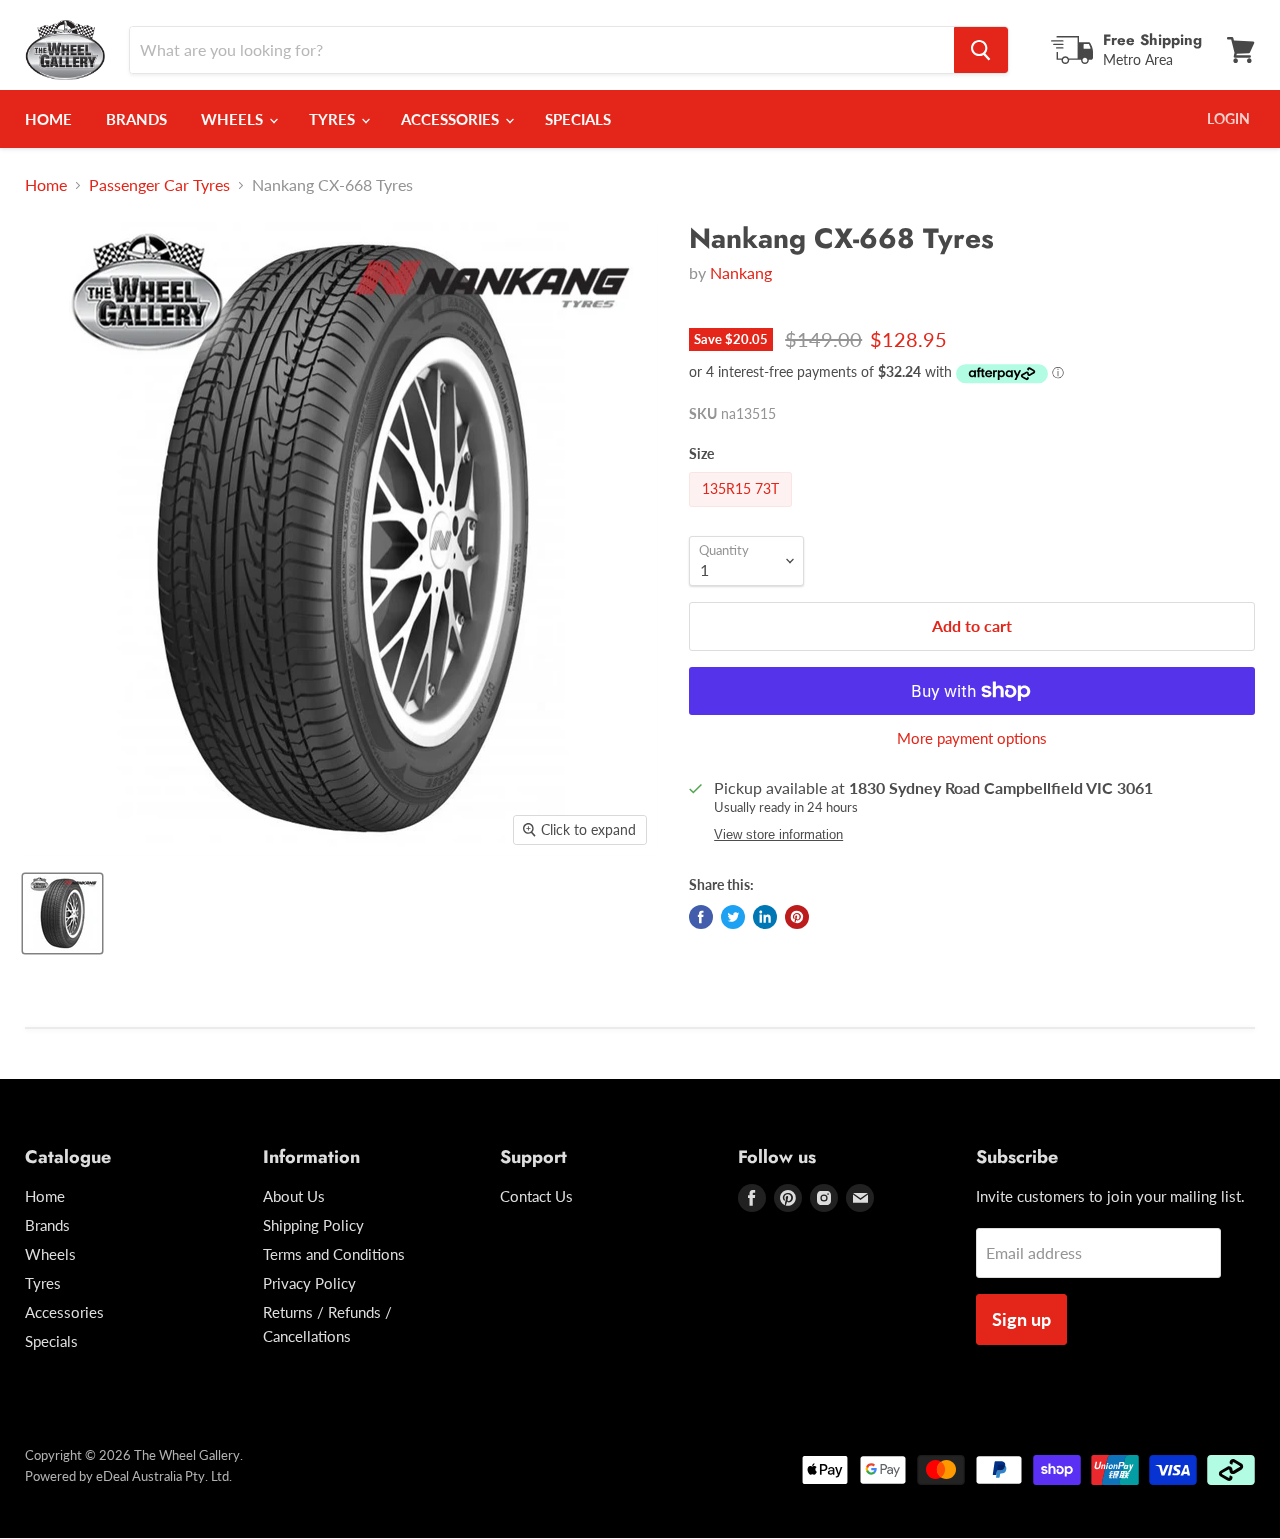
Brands (136, 119)
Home (48, 119)
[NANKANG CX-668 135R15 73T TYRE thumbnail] (62, 913)
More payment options (972, 738)
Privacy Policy (309, 1283)
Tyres (334, 119)
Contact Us (536, 1196)
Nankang (741, 272)
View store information (778, 835)
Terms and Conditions (334, 1254)
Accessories (452, 119)
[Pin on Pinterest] (797, 917)
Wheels (234, 119)
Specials (578, 119)
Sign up (1021, 1319)
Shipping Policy (313, 1225)
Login (1228, 118)
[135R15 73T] (743, 510)
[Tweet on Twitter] (733, 917)
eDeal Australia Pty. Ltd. (164, 1476)
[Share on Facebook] (701, 917)
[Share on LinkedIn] (765, 917)
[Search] (981, 50)
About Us (294, 1196)
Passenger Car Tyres (159, 185)
